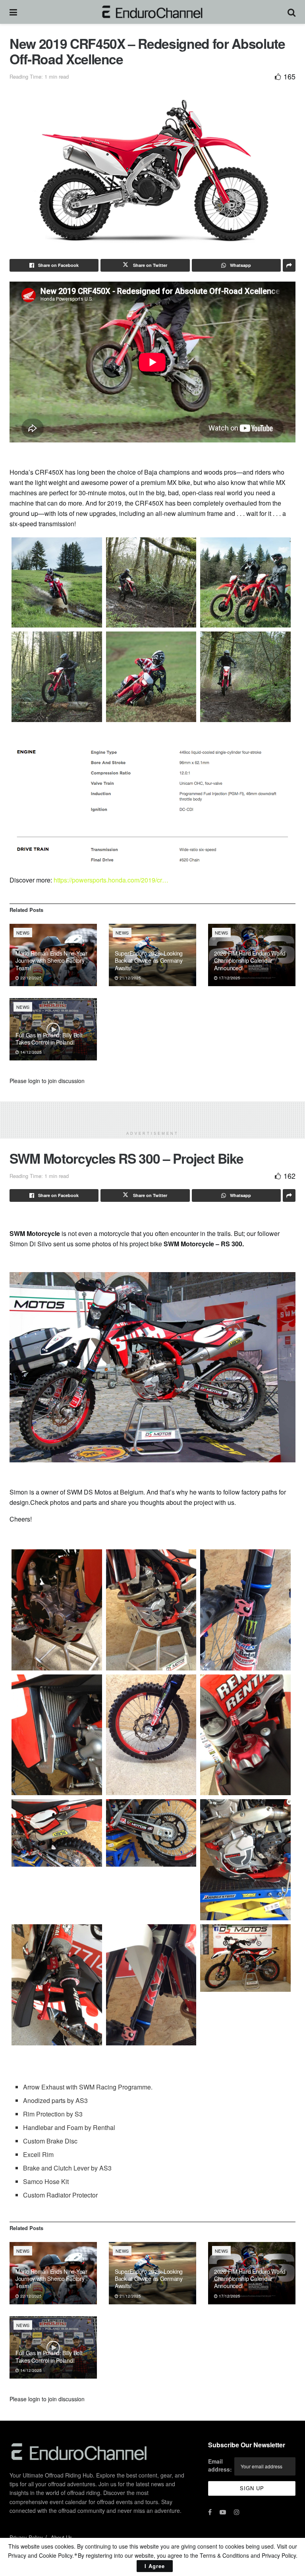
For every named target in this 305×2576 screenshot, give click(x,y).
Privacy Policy (26, 2537)
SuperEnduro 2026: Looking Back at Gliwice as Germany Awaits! (149, 960)
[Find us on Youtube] (223, 2512)
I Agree (155, 2566)
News (23, 933)
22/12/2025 (30, 978)
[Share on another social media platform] (289, 265)
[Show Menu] (13, 12)
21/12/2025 (130, 978)
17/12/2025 (229, 978)
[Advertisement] (152, 1113)
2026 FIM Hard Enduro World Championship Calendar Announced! (250, 960)
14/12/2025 (30, 1052)
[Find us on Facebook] (210, 2512)
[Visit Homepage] (152, 12)
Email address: (220, 2465)
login (34, 1081)
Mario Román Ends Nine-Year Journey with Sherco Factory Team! (51, 960)
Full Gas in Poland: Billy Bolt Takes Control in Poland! (49, 1039)
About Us (62, 2537)
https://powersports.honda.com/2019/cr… (111, 880)
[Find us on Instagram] (237, 2512)
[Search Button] (291, 12)
